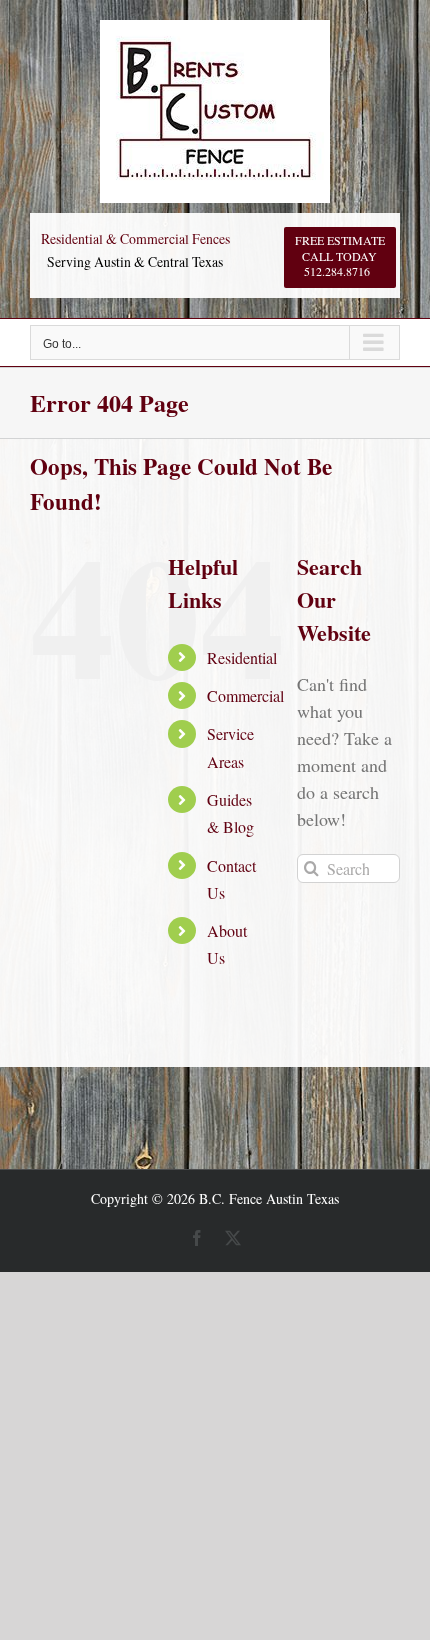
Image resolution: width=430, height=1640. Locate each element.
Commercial (245, 695)
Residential (242, 657)
